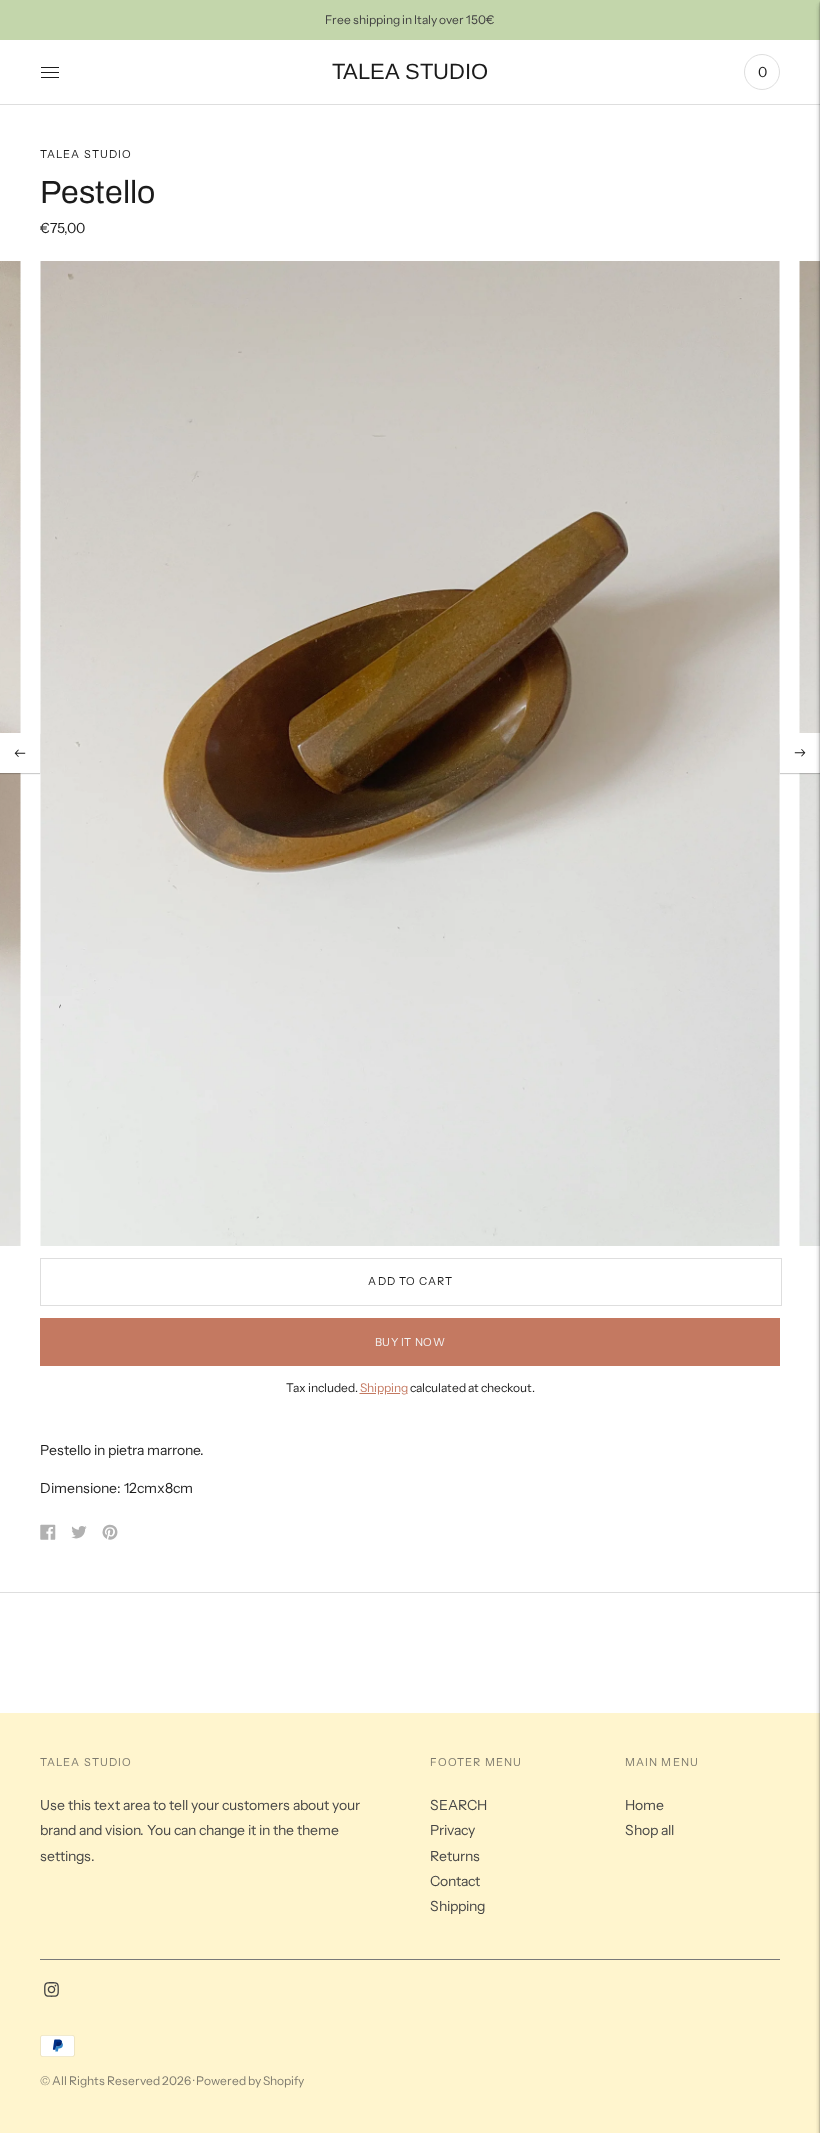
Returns (455, 1856)
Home (644, 1805)
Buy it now (410, 1342)
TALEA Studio (86, 154)
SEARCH (458, 1805)
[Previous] (20, 753)
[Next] (800, 753)
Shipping (384, 1387)
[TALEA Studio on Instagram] (51, 1992)
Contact (455, 1881)
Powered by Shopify (250, 2080)
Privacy (452, 1830)
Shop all (649, 1830)
